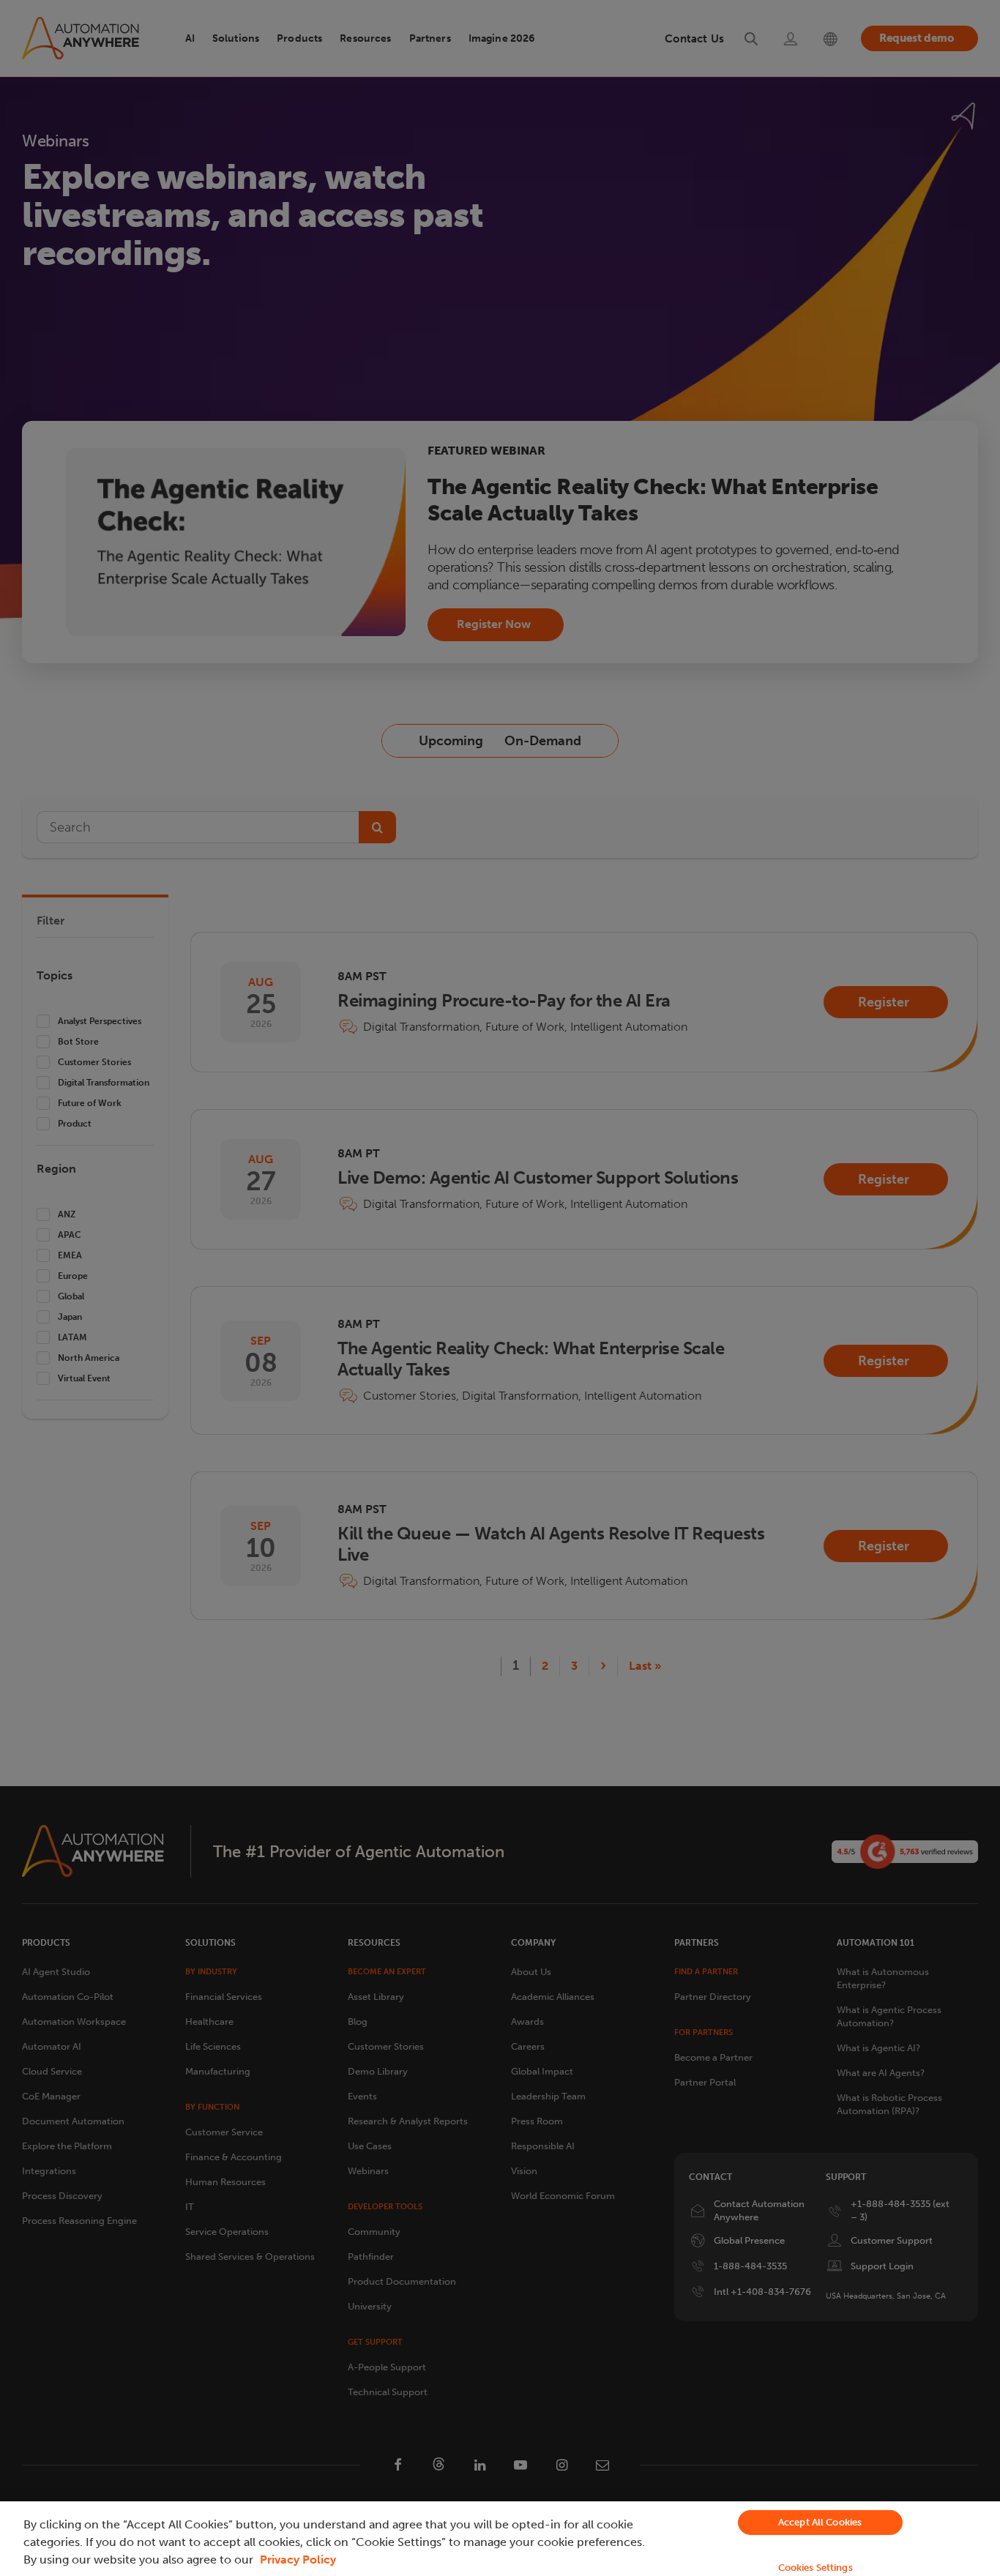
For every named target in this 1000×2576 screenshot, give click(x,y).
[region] (500, 2539)
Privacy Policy (298, 2560)
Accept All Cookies (820, 2522)
